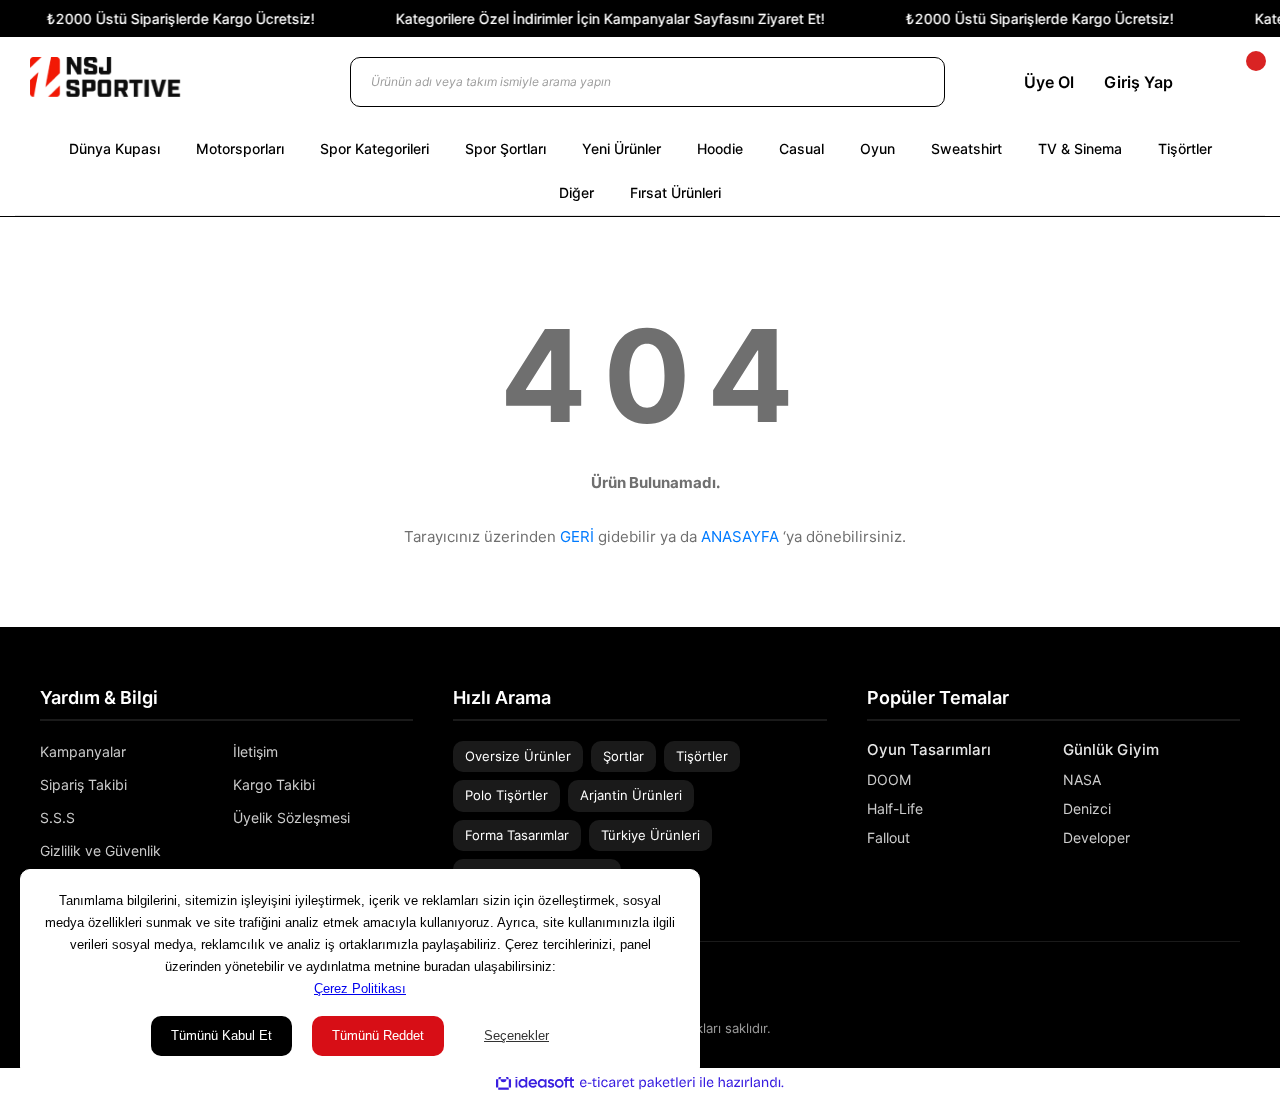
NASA (1082, 779)
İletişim (255, 751)
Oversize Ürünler (518, 756)
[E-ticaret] (637, 1083)
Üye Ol (1049, 82)
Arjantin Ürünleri (631, 795)
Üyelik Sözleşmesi (291, 817)
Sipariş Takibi (83, 784)
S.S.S (57, 817)
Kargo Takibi (274, 784)
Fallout (888, 837)
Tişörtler (702, 756)
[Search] (910, 82)
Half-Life (895, 808)
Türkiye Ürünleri (650, 835)
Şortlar (623, 756)
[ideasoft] (535, 1082)
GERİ (577, 536)
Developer (1096, 837)
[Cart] (1239, 82)
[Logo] (105, 77)
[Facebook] (1233, 985)
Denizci (1087, 808)
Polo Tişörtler (506, 795)
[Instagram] (1204, 985)
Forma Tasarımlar (517, 835)
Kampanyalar (83, 751)
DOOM (889, 779)
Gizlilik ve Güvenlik (100, 850)
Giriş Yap (1138, 82)
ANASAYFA (740, 536)
